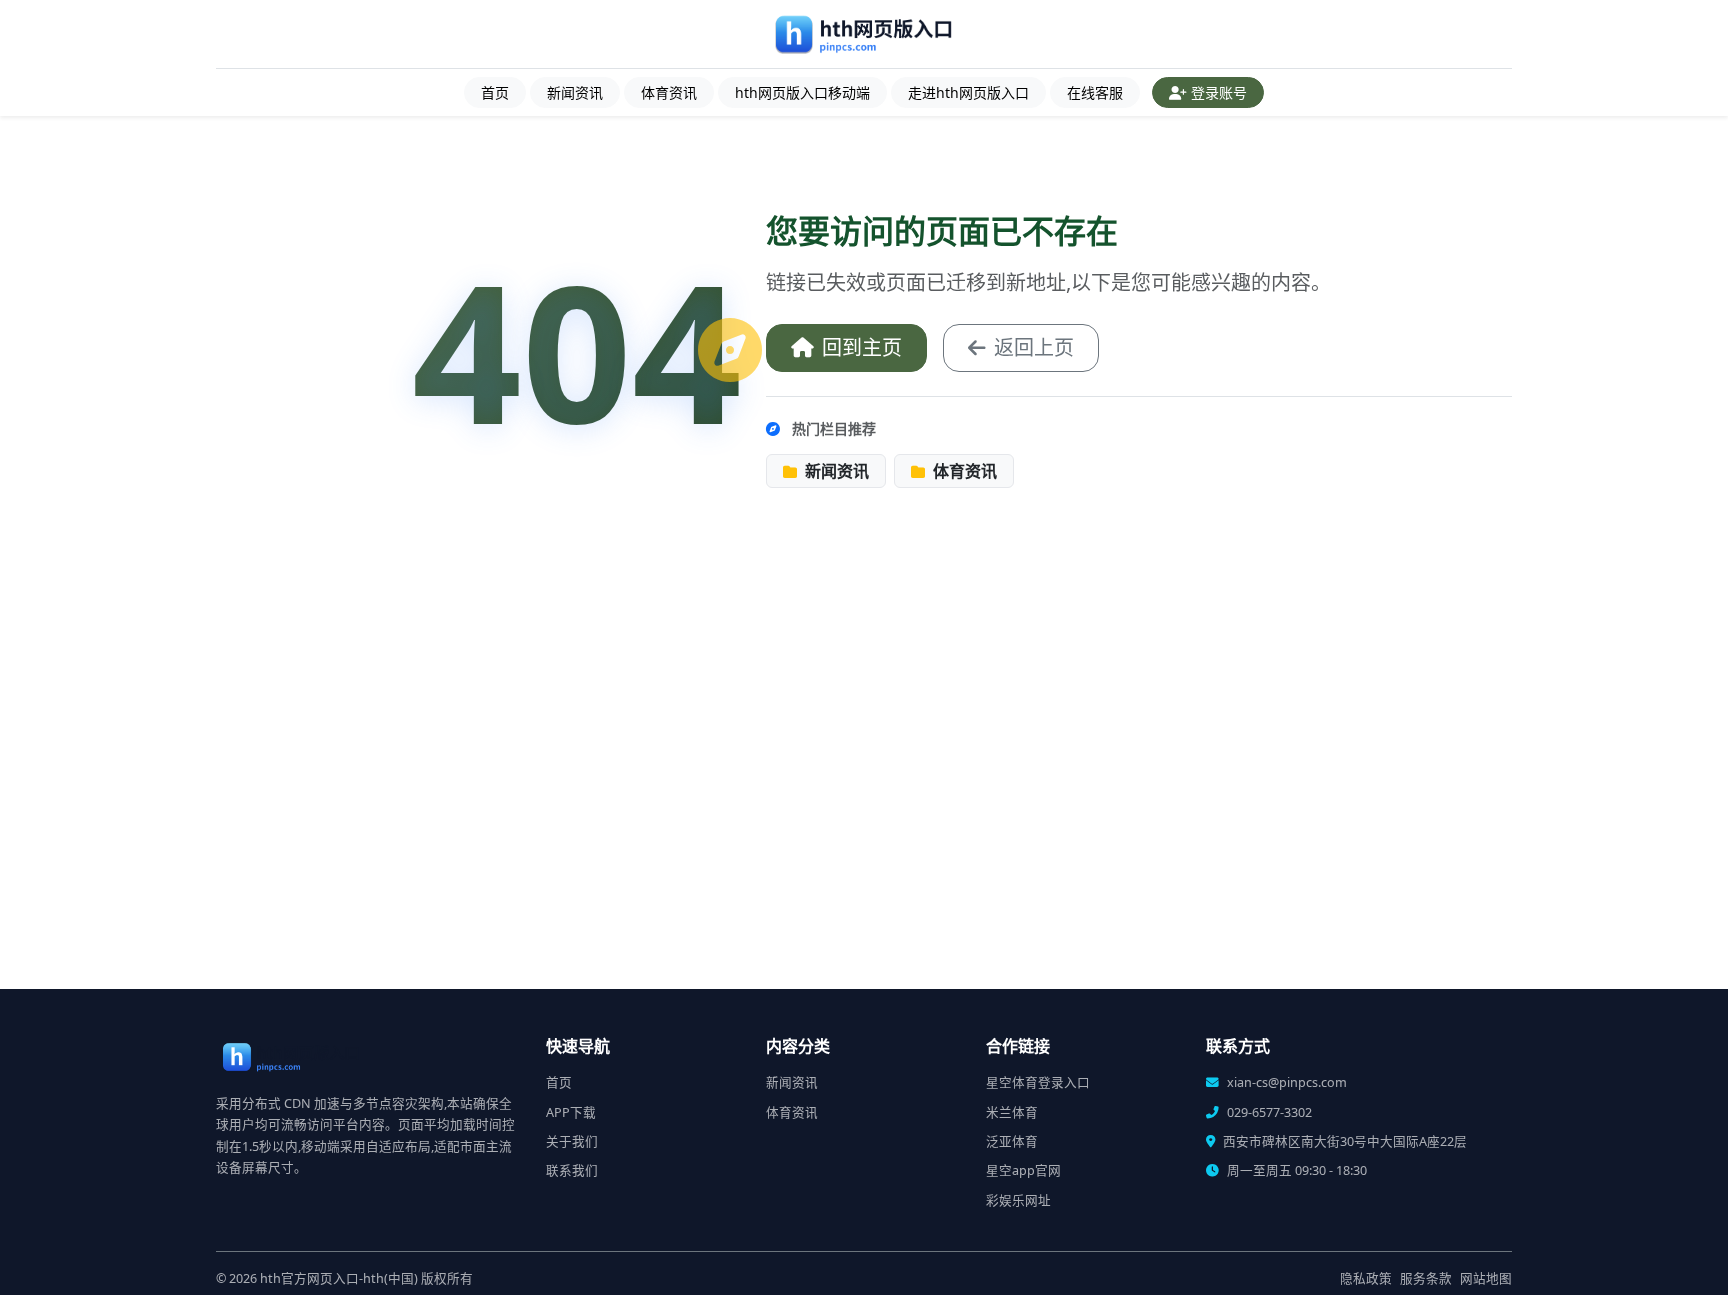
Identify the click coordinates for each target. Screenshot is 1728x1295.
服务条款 (1426, 1278)
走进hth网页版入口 (968, 92)
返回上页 (1034, 347)
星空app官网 (1023, 1170)
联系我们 (572, 1170)
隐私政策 (1366, 1278)
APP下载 (571, 1112)
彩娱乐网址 (1018, 1200)
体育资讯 (669, 92)
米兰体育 (1012, 1112)
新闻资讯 (575, 92)
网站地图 (1486, 1278)
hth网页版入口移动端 (802, 92)
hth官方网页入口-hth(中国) (339, 1278)
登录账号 (1219, 92)
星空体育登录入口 (1038, 1082)
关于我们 (572, 1141)
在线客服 (1095, 92)
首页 (495, 92)
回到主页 (862, 347)
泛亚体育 (1012, 1141)
